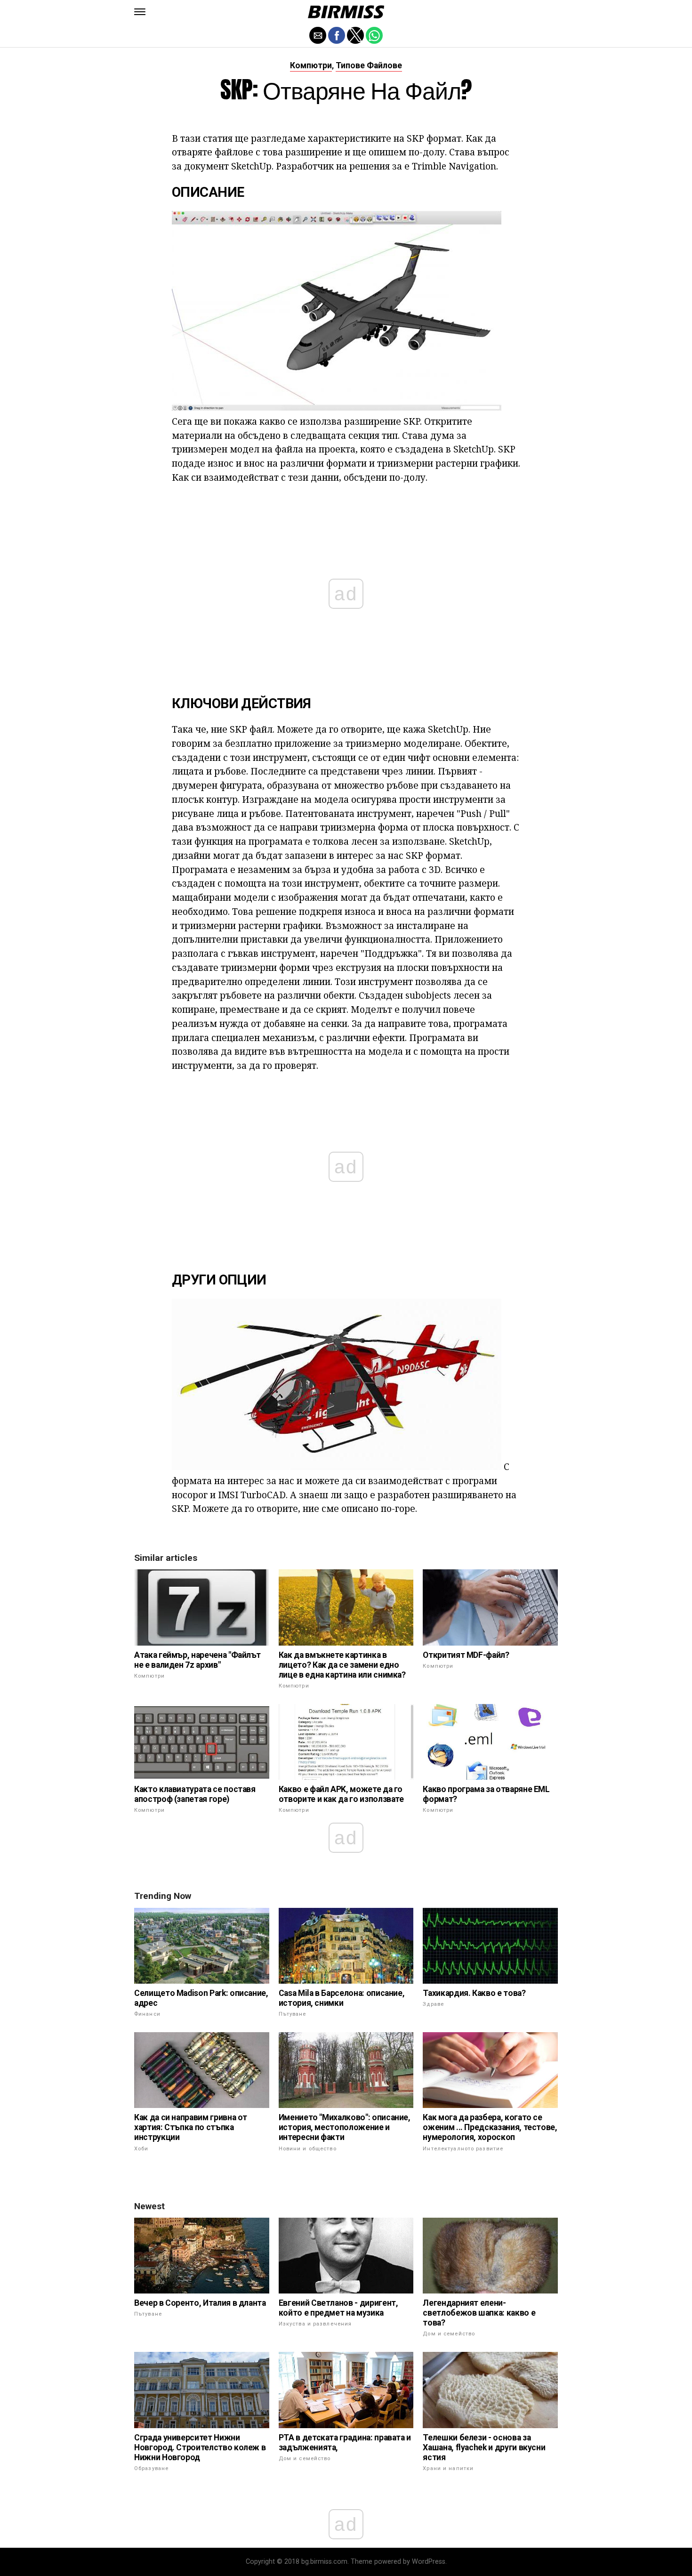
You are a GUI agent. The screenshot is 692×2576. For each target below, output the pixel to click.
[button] (140, 12)
